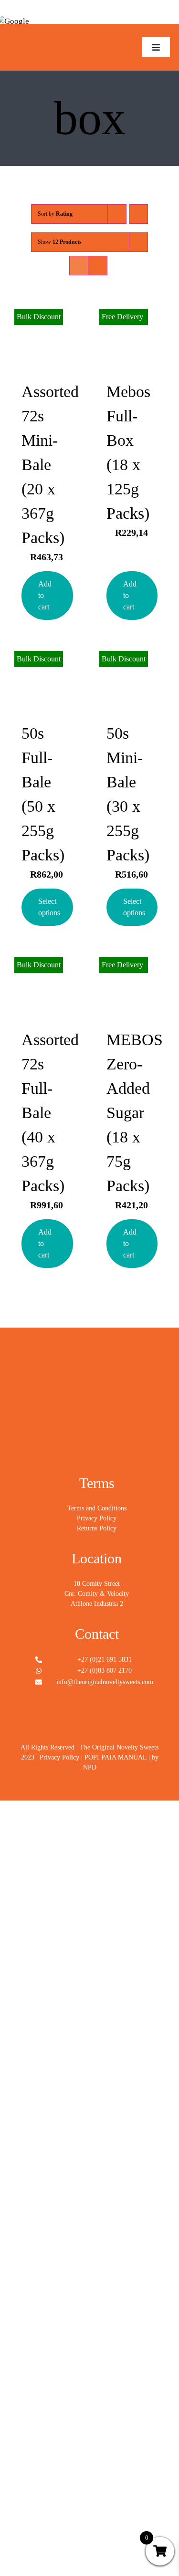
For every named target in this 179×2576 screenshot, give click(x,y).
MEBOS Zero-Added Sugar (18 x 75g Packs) (135, 1113)
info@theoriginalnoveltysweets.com (105, 1682)
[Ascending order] (139, 214)
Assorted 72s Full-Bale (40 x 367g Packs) (50, 1113)
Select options (49, 907)
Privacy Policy (97, 1518)
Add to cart (45, 595)
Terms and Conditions (97, 1508)
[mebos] (47, 34)
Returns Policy (97, 1528)
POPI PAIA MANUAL (116, 1757)
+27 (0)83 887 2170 (105, 1670)
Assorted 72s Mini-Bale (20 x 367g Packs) (50, 465)
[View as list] (98, 266)
